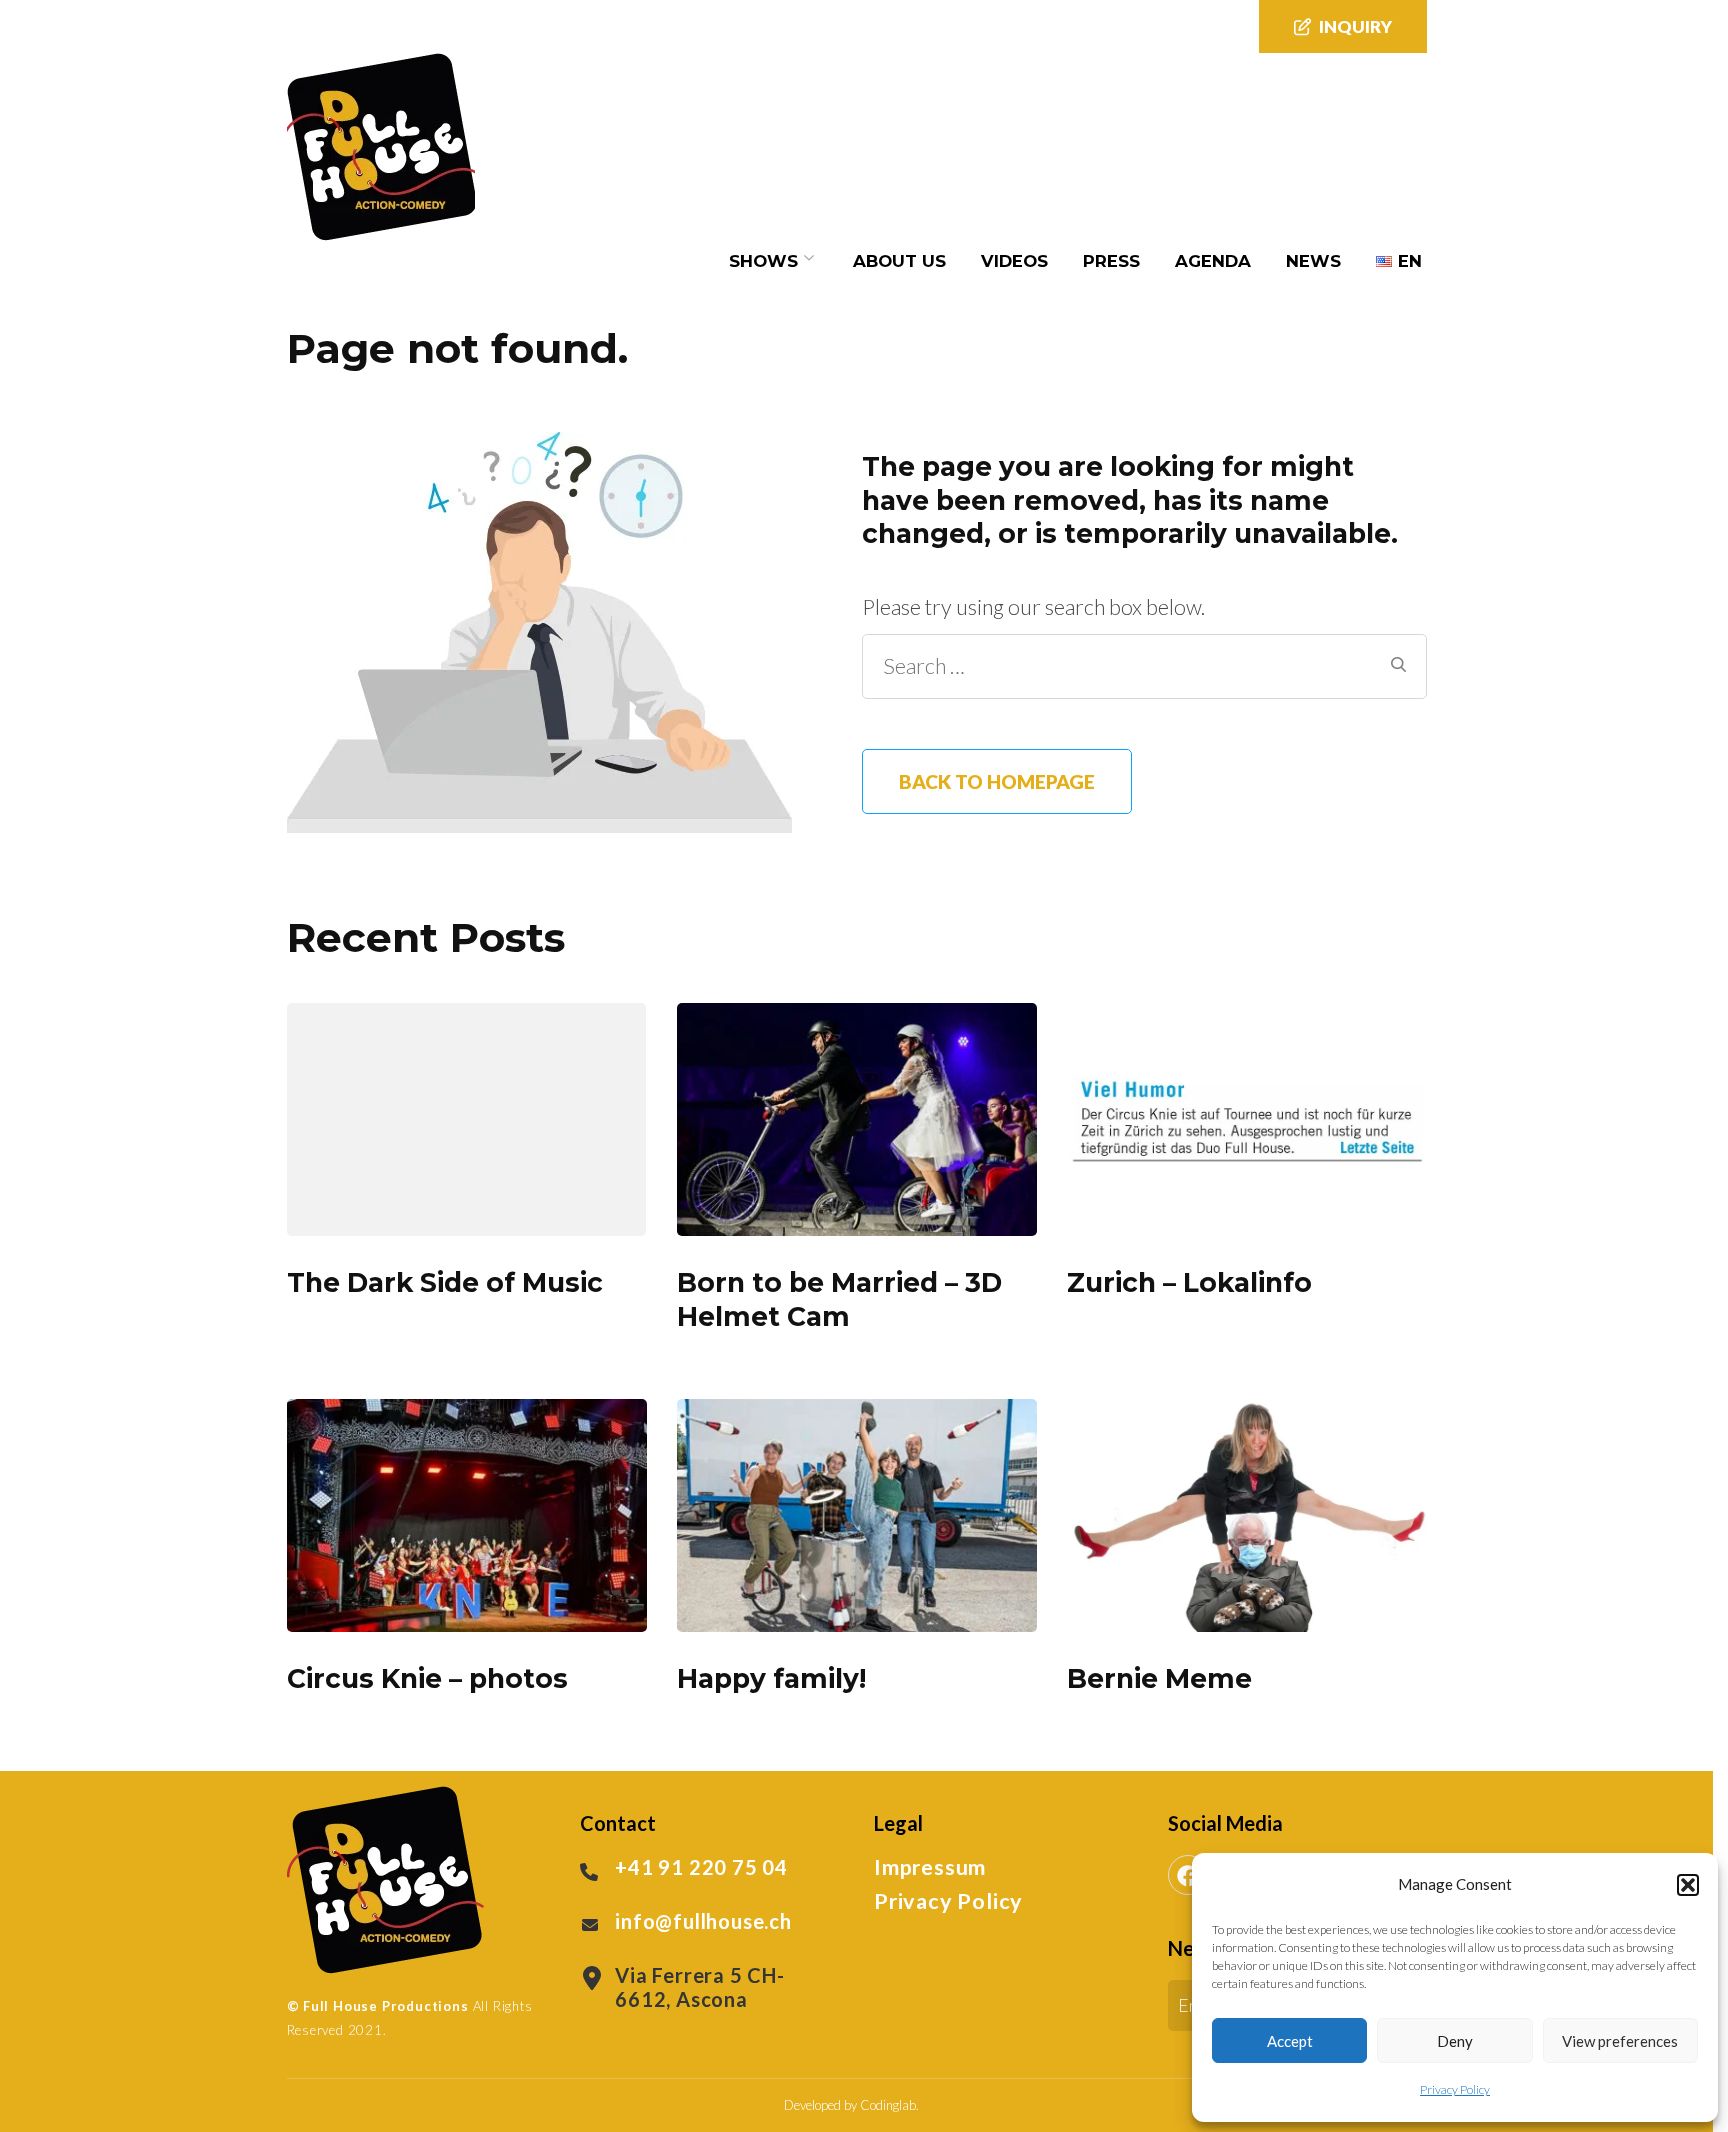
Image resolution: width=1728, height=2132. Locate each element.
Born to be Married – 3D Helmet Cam (839, 1299)
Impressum (930, 1867)
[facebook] (1188, 1875)
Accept (1290, 2041)
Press (1111, 261)
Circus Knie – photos (427, 1678)
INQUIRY (1355, 26)
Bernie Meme (1159, 1678)
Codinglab (888, 2105)
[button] (1688, 1885)
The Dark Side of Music (445, 1282)
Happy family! (771, 1678)
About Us (899, 261)
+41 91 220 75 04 (701, 1867)
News (1313, 261)
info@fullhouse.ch (703, 1921)
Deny (1455, 2041)
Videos (1014, 261)
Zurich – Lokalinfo (1189, 1282)
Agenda (1213, 261)
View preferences (1620, 2041)
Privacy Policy (1455, 2089)
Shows (763, 261)
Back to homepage (997, 781)
